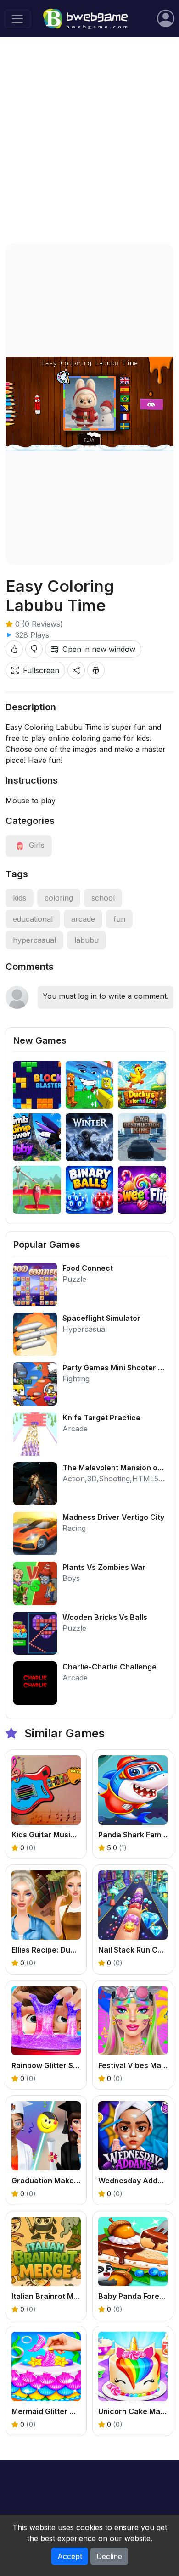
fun (119, 919)
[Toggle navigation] (17, 19)
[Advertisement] (89, 140)
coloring (59, 898)
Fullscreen (41, 670)
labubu (87, 940)
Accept (70, 2556)
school (103, 898)
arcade (83, 919)
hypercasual (34, 940)
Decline (109, 2556)
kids (20, 898)
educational (33, 919)
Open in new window (99, 649)
